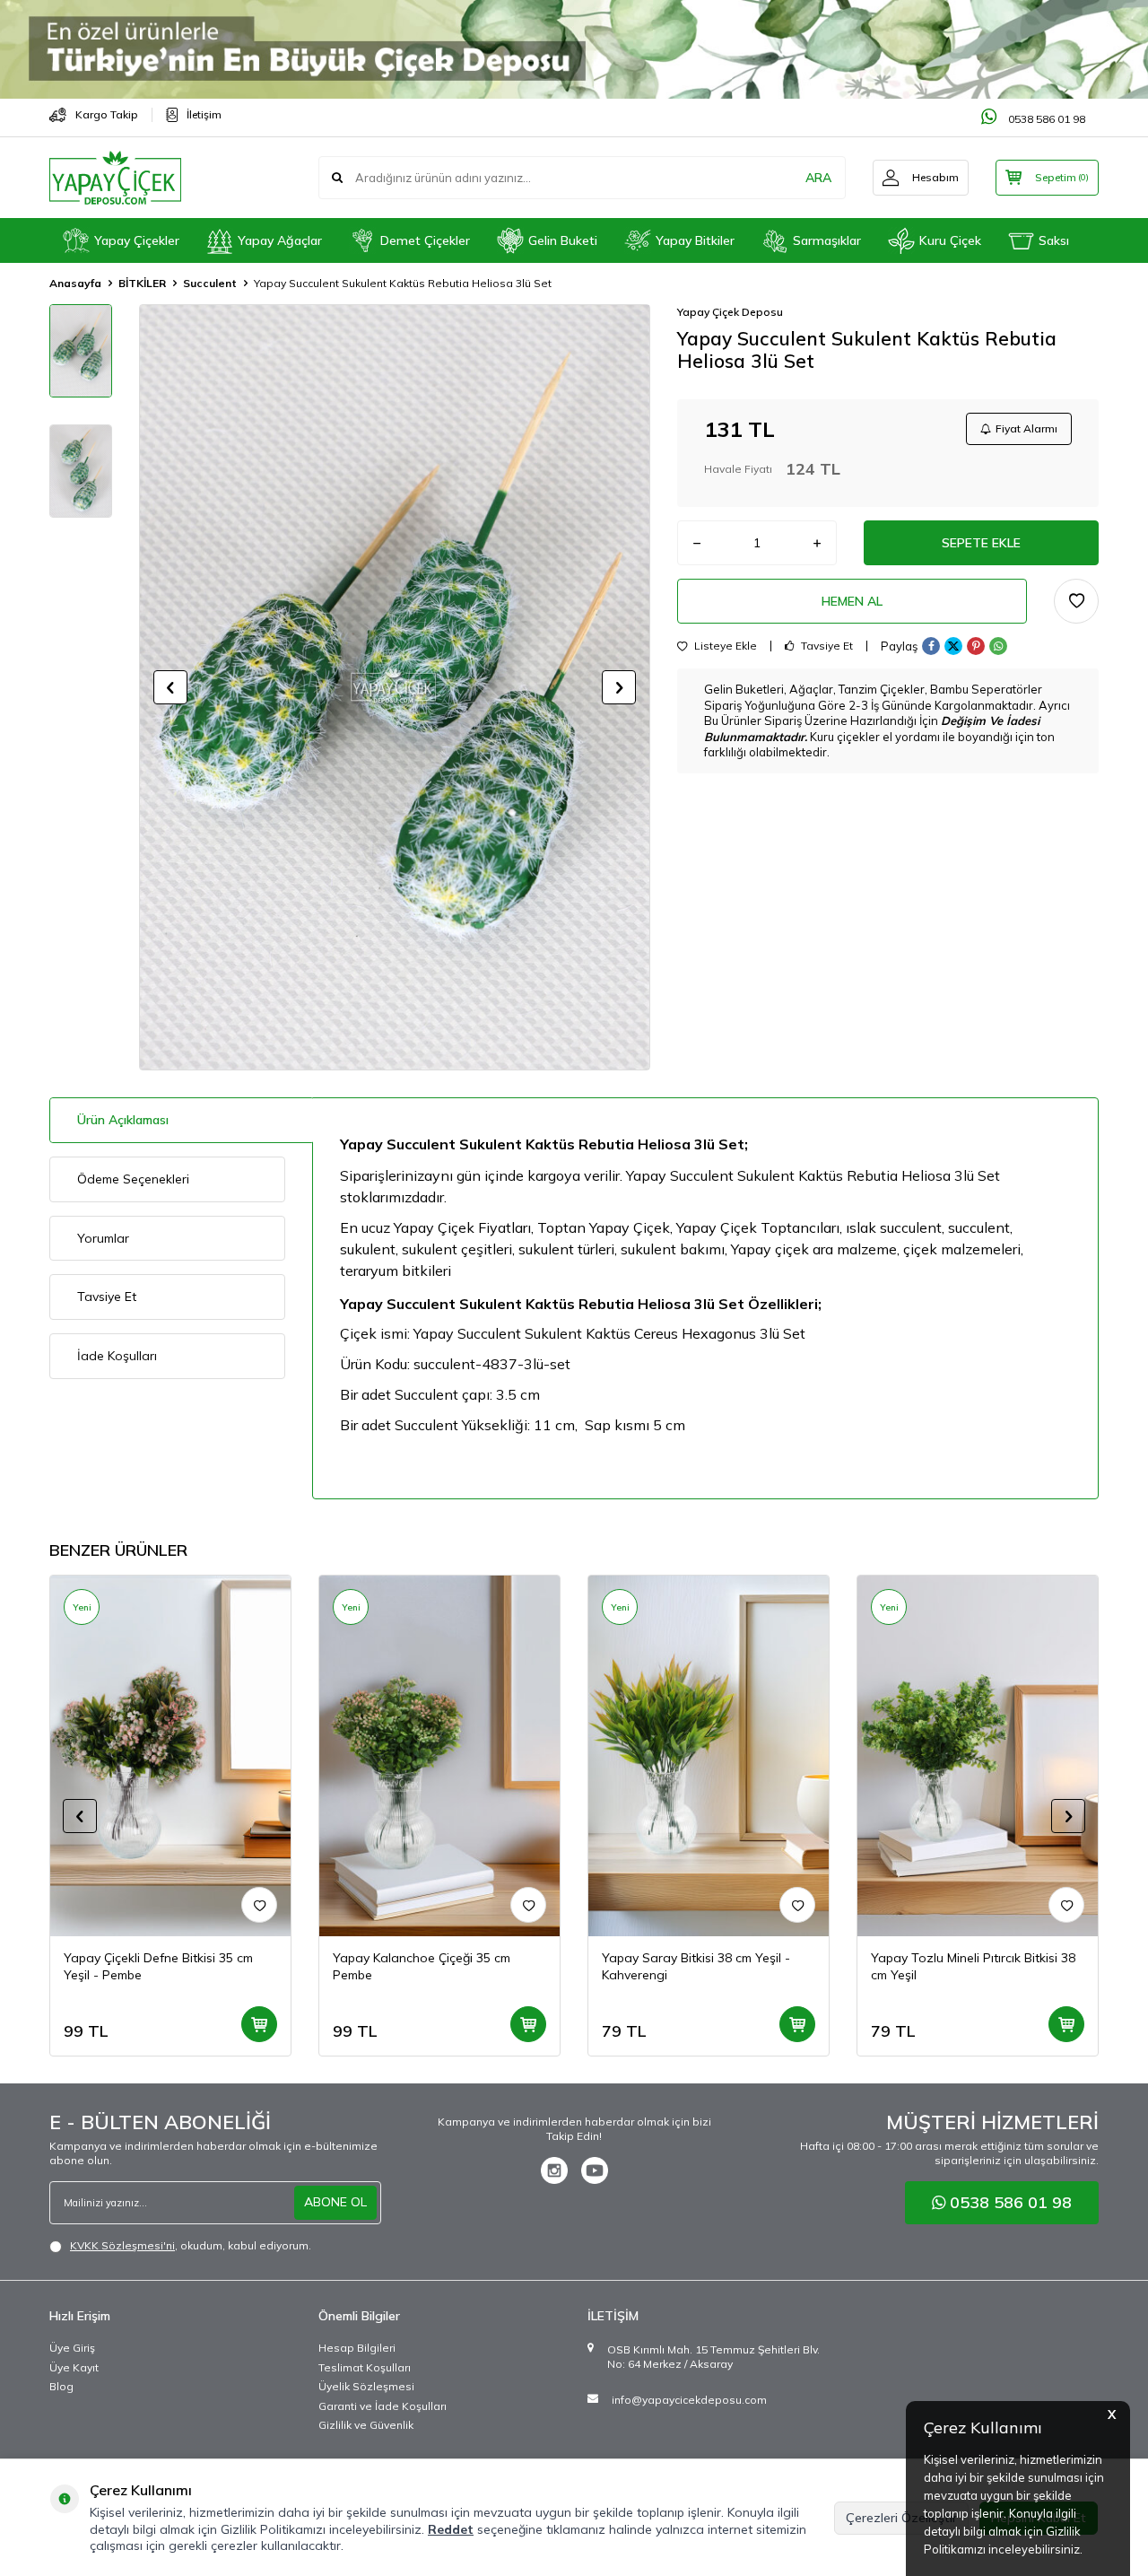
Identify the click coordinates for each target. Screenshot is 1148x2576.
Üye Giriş (72, 2348)
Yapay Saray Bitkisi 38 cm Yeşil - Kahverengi (696, 1966)
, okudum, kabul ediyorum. (191, 2245)
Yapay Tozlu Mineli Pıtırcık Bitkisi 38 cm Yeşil (973, 1966)
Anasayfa (75, 283)
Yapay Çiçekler (137, 240)
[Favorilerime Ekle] (259, 1905)
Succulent (210, 283)
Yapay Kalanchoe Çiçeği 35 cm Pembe (422, 1966)
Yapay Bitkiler (695, 240)
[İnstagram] (554, 2170)
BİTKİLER (142, 283)
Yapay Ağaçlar (280, 240)
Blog (61, 2386)
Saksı (1054, 240)
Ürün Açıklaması (123, 1120)
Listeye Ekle (724, 646)
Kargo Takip (107, 114)
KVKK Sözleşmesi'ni (122, 2245)
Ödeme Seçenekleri (133, 1179)
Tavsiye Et (826, 646)
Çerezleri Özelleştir (901, 2518)
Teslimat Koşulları (365, 2367)
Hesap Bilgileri (357, 2348)
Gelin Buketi (563, 240)
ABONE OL (335, 2202)
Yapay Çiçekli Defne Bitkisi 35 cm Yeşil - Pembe (158, 1966)
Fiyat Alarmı (1026, 428)
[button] (170, 687)
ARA (818, 178)
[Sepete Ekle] (259, 2024)
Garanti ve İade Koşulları (383, 2406)
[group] (395, 687)
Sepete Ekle (981, 543)
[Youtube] (595, 2170)
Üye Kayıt (74, 2367)
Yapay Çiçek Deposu (730, 312)
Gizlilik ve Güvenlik (366, 2425)
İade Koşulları (117, 1356)
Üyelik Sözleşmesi (366, 2386)
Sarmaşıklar (827, 240)
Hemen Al (852, 601)
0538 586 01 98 (1045, 119)
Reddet (451, 2529)
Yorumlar (103, 1238)
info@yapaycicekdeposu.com (689, 2400)
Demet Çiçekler (425, 240)
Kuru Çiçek (950, 240)
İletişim (204, 114)
